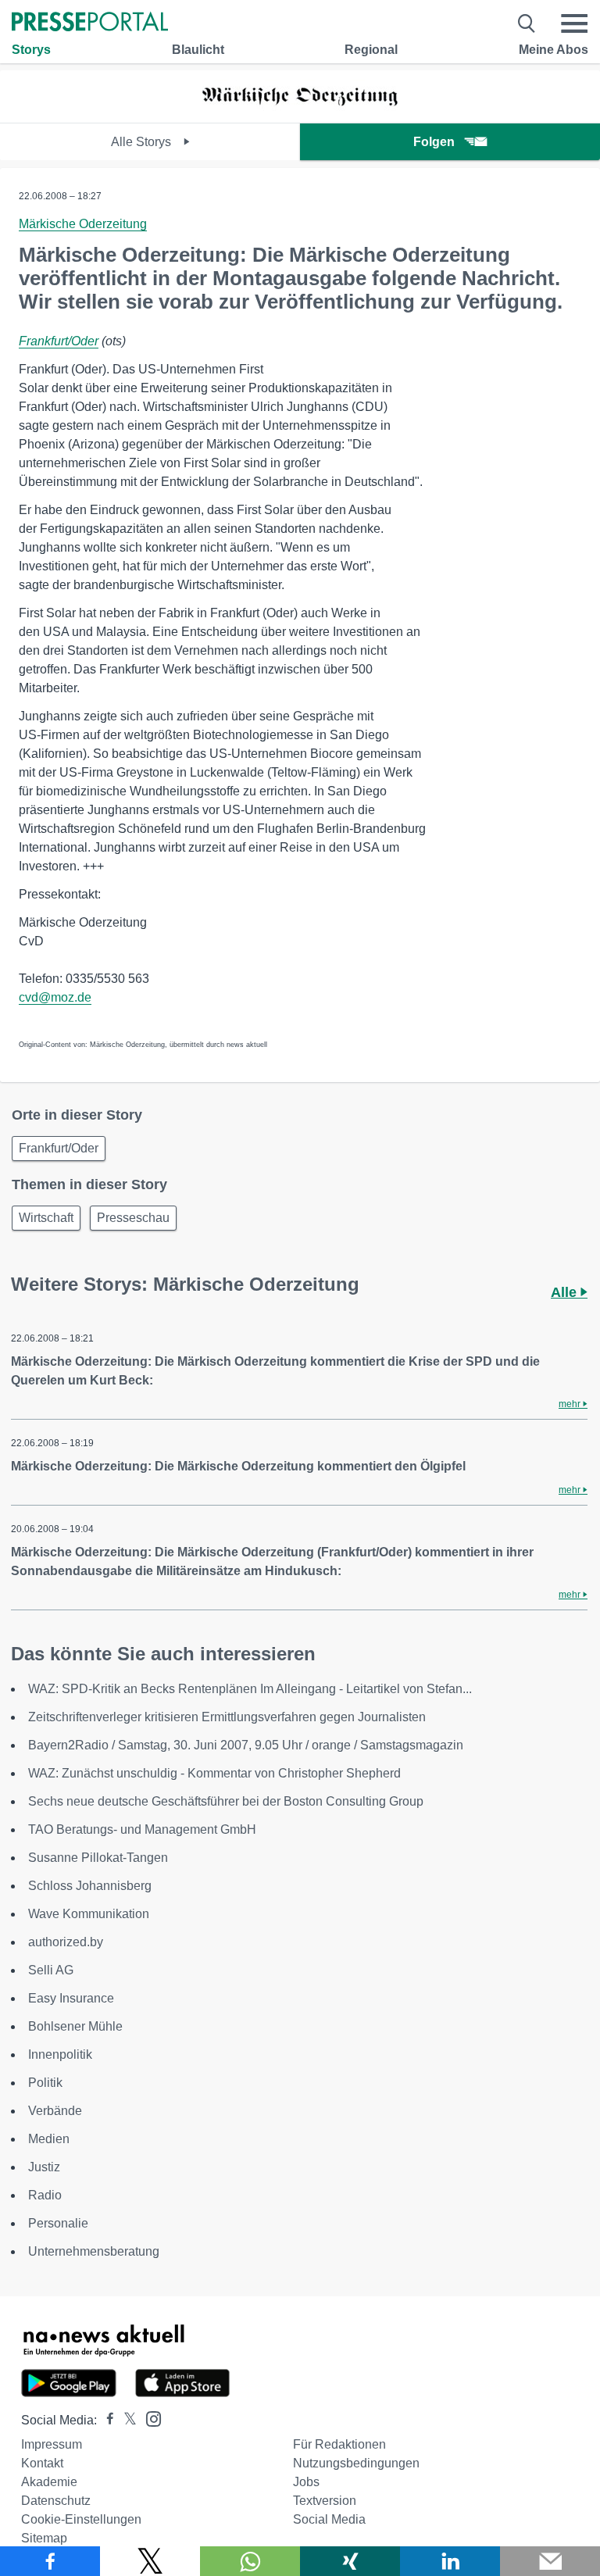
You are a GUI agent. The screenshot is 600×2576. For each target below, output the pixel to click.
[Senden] (550, 2561)
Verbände (55, 2111)
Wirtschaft (46, 1218)
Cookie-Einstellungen (81, 2519)
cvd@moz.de (55, 997)
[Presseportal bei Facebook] (105, 2420)
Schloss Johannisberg (90, 1886)
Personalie (58, 2223)
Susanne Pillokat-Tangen (98, 1858)
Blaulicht (198, 50)
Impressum (52, 2444)
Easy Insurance (71, 1998)
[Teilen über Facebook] (50, 2561)
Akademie (49, 2482)
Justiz (44, 2167)
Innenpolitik (60, 2054)
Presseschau (133, 1218)
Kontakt (42, 2463)
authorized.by (66, 1942)
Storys (31, 50)
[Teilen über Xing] (350, 2561)
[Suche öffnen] (527, 23)
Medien (49, 2139)
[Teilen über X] (150, 2561)
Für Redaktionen (339, 2444)
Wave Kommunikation (89, 1914)
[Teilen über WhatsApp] (250, 2561)
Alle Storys (143, 142)
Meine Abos (554, 50)
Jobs (306, 2482)
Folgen (434, 142)
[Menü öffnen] (574, 23)
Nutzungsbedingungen (356, 2463)
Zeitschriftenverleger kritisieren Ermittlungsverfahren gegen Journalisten (227, 1717)
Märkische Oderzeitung (83, 224)
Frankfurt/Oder (59, 341)
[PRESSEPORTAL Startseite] (90, 23)
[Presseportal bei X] (125, 2420)
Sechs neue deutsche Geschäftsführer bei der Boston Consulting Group (226, 1801)
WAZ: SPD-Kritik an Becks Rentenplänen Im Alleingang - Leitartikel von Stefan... (250, 1689)
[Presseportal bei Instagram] (149, 2418)
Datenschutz (56, 2501)
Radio (45, 2195)
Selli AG (51, 1970)
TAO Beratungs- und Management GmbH (142, 1829)
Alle (566, 1292)
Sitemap (44, 2538)
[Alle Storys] (300, 109)
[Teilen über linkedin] (450, 2561)
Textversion (325, 2501)
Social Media (329, 2519)
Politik (45, 2083)
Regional (371, 50)
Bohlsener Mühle (75, 2026)
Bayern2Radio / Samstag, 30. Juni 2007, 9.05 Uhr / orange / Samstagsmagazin (246, 1745)
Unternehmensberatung (94, 2251)
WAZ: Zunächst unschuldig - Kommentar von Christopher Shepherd (214, 1773)
